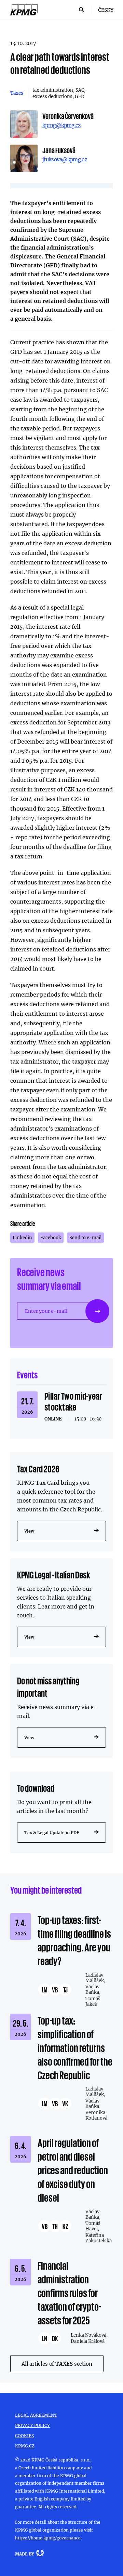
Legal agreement (36, 2415)
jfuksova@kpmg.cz (65, 159)
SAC (80, 90)
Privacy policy (32, 2425)
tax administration (53, 90)
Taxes (17, 93)
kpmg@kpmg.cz (61, 125)
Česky (106, 10)
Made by (25, 2554)
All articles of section (57, 2364)
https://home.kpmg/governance (48, 2538)
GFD (80, 96)
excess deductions (52, 96)
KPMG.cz (25, 2446)
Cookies (24, 2435)
